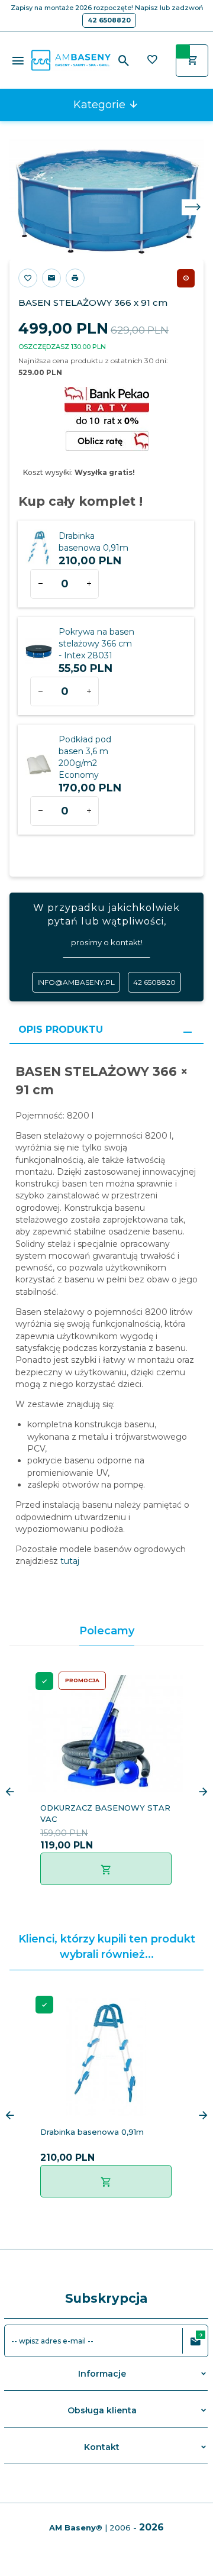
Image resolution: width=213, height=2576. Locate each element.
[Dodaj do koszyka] (106, 1869)
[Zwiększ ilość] (89, 584)
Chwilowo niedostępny (186, 278)
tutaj (69, 1561)
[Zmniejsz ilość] (40, 584)
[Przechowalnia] (152, 61)
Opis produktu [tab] (61, 1030)
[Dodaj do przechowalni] (28, 278)
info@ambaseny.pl (76, 982)
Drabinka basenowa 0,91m (92, 2132)
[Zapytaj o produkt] (51, 278)
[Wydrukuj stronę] (75, 278)
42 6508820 (109, 20)
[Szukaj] (124, 61)
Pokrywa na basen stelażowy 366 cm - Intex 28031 (96, 644)
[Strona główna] (71, 60)
